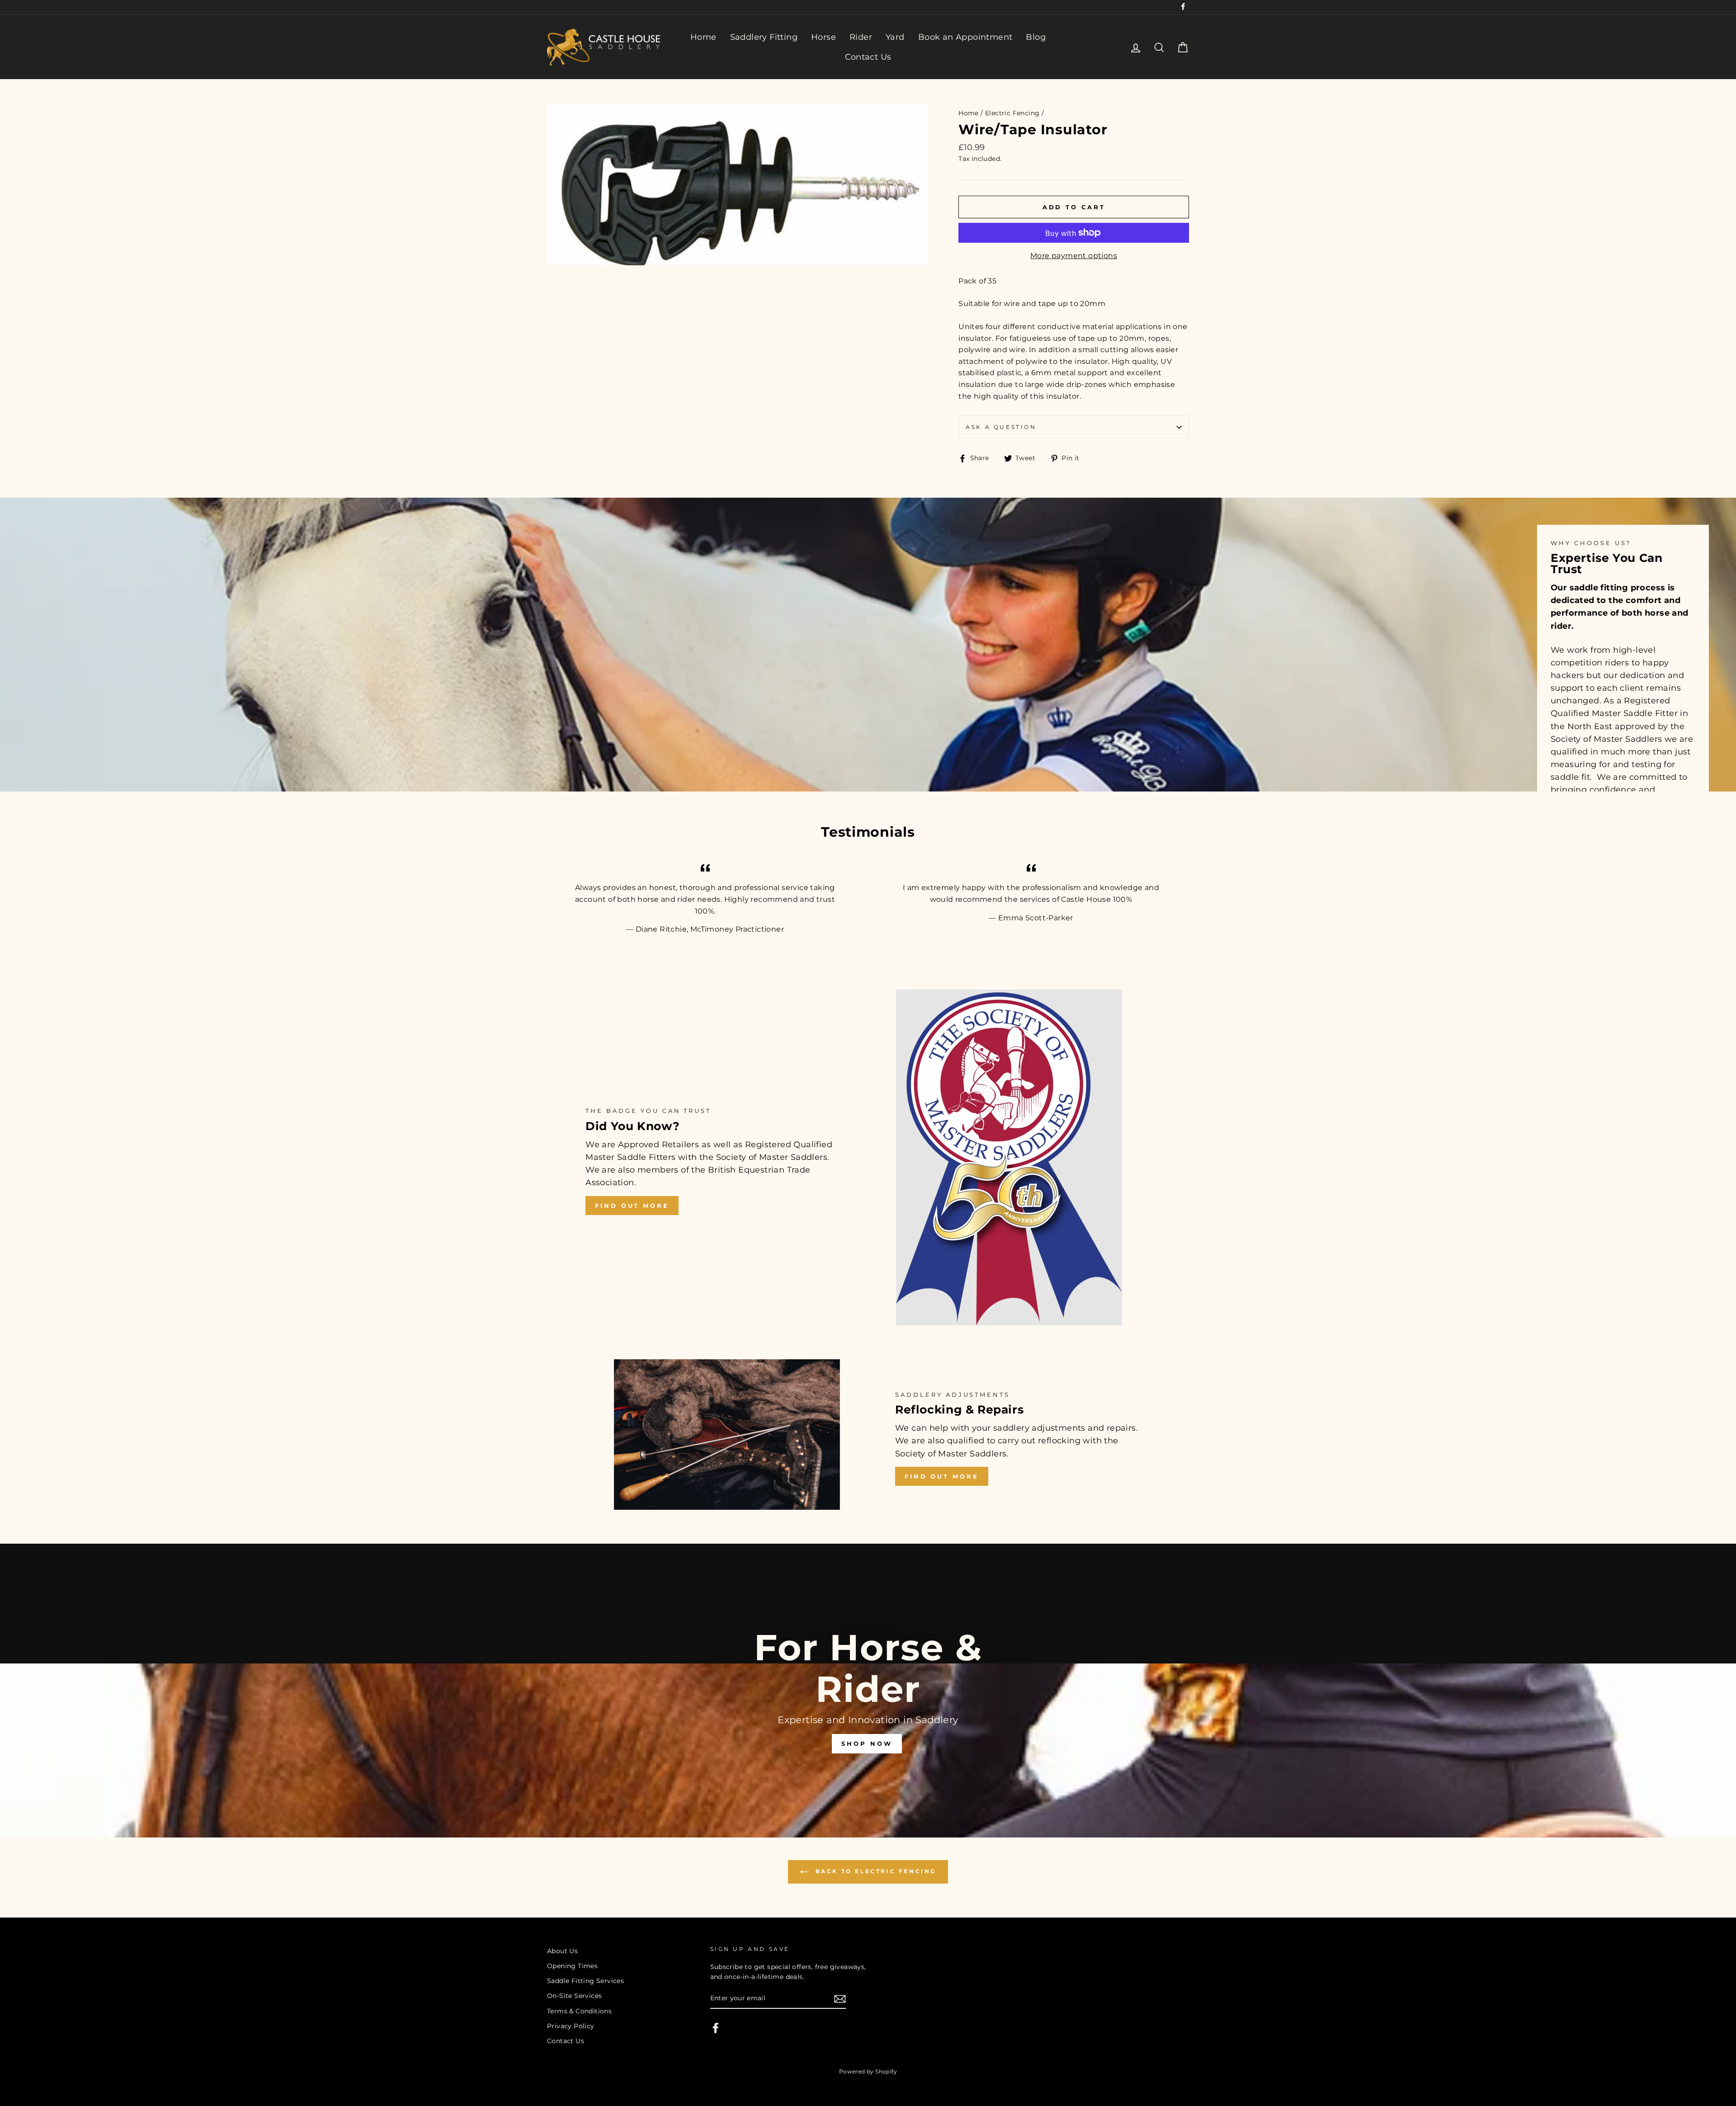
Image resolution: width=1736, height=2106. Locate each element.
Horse (823, 37)
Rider (861, 37)
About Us (562, 1951)
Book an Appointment (965, 37)
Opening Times (572, 1966)
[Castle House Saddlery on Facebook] (716, 2028)
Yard (895, 37)
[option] (868, 1691)
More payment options (1074, 256)
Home (703, 37)
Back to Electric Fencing (874, 1871)
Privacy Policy (571, 2026)
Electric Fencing (1012, 113)
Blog (1036, 37)
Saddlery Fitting (764, 37)
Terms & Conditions (579, 2011)
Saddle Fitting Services (585, 1981)
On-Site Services (574, 1996)
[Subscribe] (840, 1999)
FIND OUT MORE (632, 1206)
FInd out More (942, 1476)
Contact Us (868, 57)
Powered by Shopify (868, 2071)
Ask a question (1001, 427)
